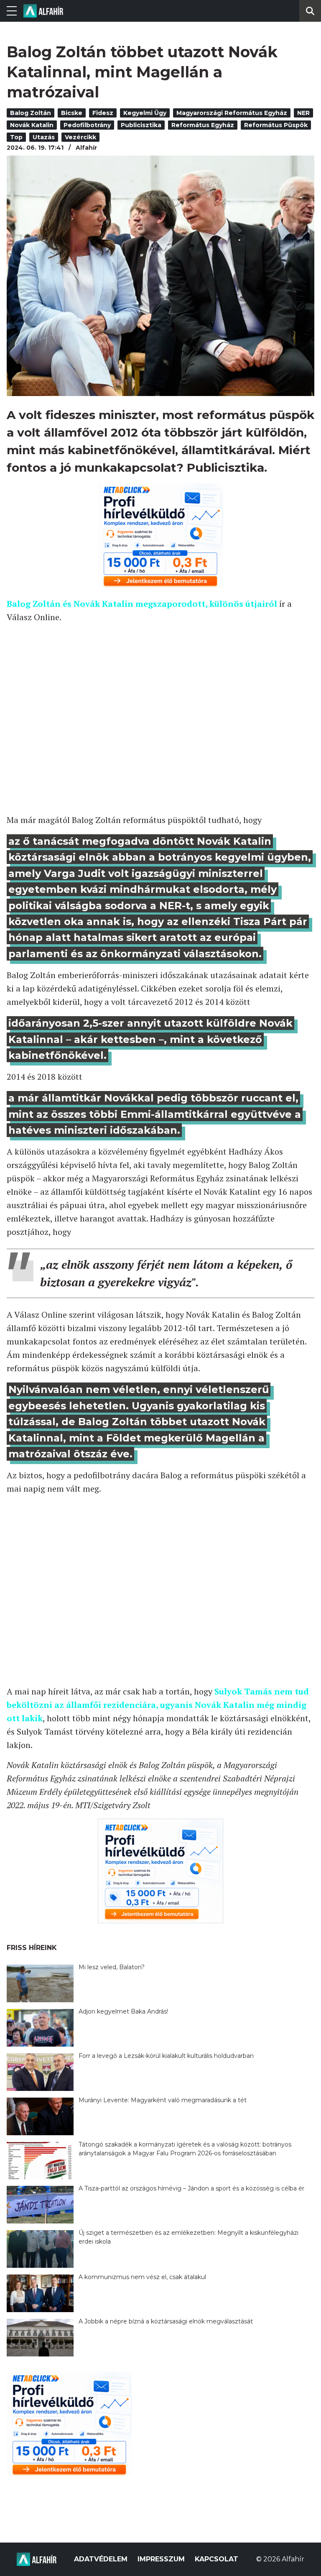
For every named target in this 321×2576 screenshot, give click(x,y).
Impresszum (161, 2559)
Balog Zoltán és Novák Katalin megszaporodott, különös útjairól (142, 604)
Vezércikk (80, 137)
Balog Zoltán (31, 113)
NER (303, 113)
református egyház (203, 125)
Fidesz (103, 113)
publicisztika (141, 125)
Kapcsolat (217, 2559)
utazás (44, 137)
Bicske (72, 113)
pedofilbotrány (87, 125)
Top (16, 137)
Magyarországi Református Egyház (232, 113)
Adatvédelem (101, 2559)
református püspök (276, 125)
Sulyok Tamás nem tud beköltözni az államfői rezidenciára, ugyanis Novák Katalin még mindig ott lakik (158, 1705)
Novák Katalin (32, 125)
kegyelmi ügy (145, 113)
